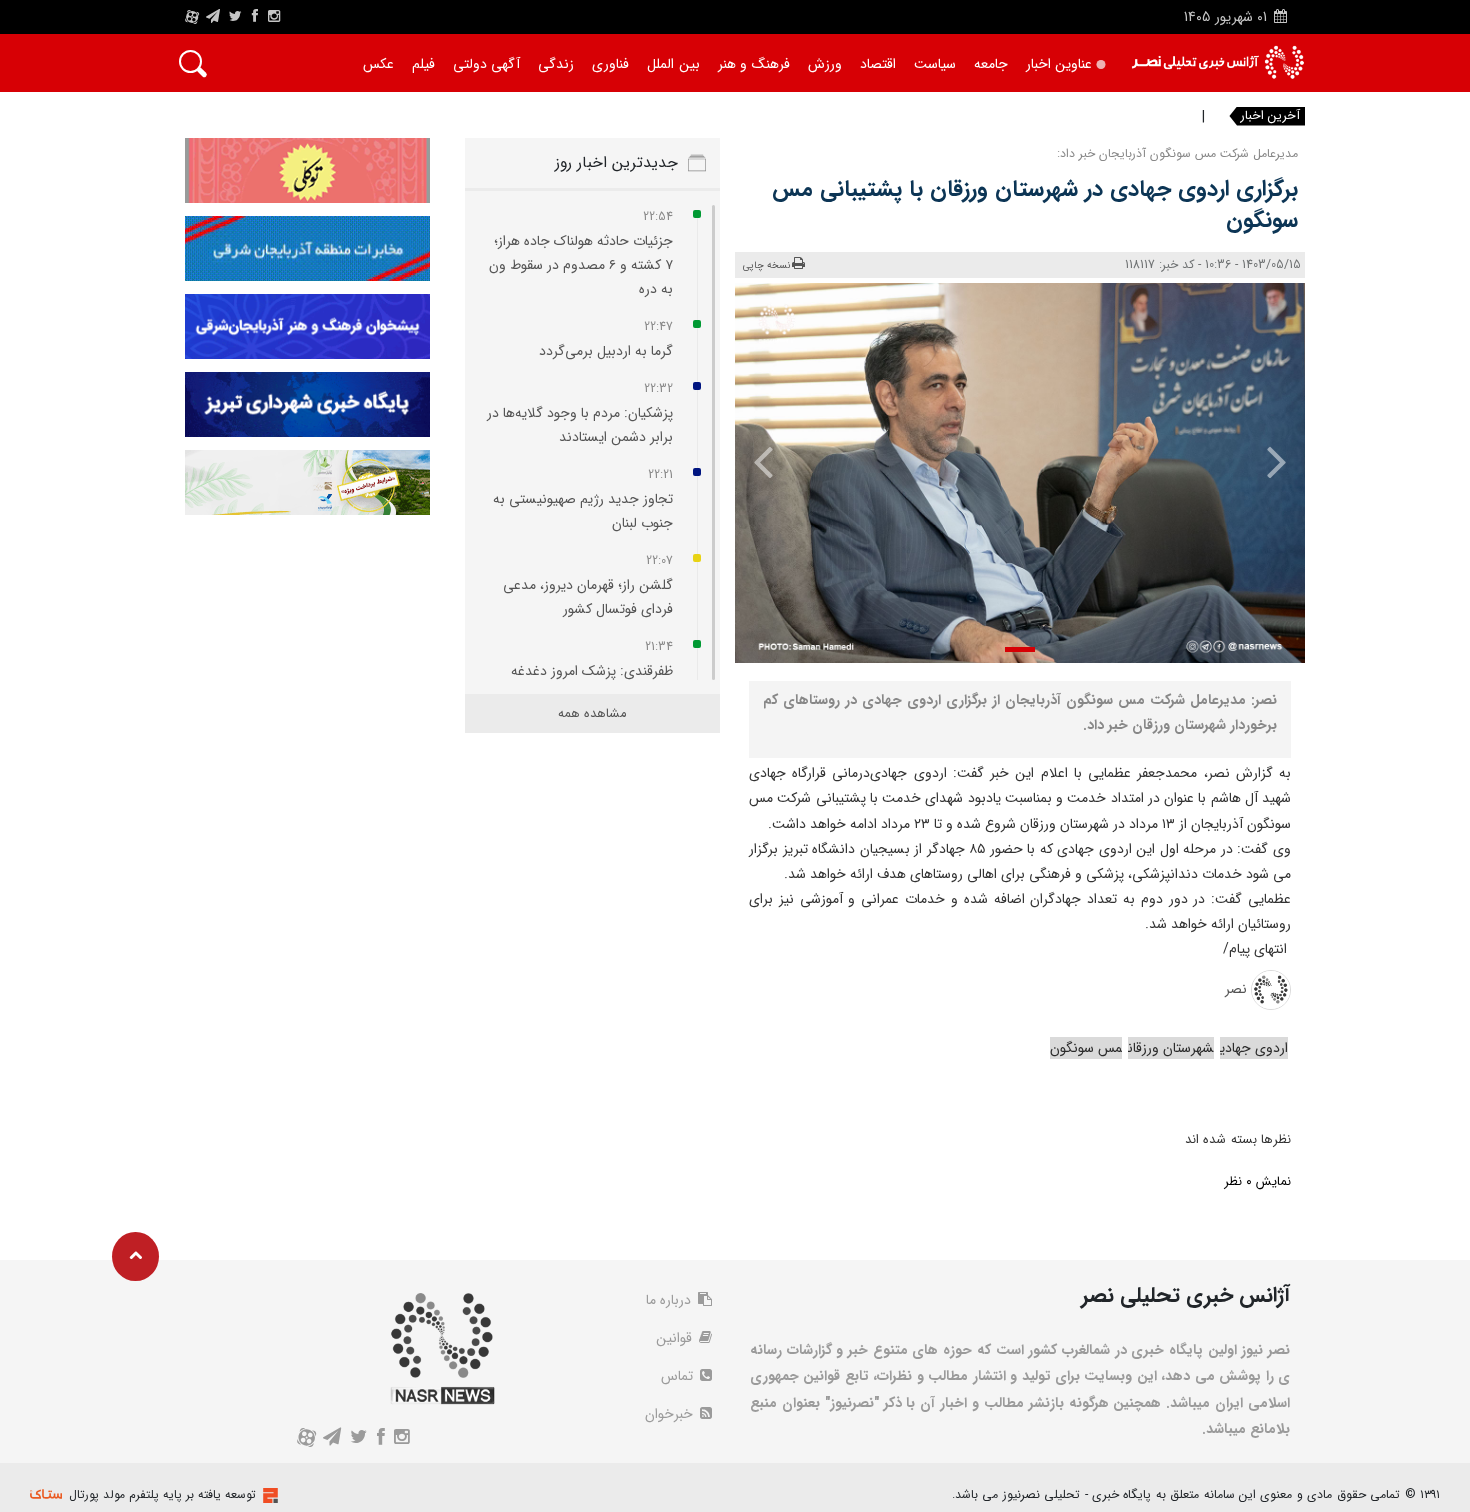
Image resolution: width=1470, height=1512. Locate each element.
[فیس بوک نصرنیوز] (255, 17)
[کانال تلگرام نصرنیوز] (213, 17)
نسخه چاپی (766, 265)
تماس (679, 1376)
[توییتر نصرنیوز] (236, 17)
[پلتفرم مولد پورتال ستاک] (268, 1495)
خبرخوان (671, 1414)
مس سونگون (1086, 1048)
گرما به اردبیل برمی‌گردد (606, 351)
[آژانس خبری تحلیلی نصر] (1217, 62)
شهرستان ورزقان (1171, 1048)
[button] (1020, 649)
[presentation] (1262, 461)
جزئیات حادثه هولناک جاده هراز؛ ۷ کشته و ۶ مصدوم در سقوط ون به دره (581, 265)
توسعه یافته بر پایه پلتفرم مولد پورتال (162, 1494)
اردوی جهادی (1254, 1048)
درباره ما (670, 1300)
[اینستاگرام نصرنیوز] (274, 17)
